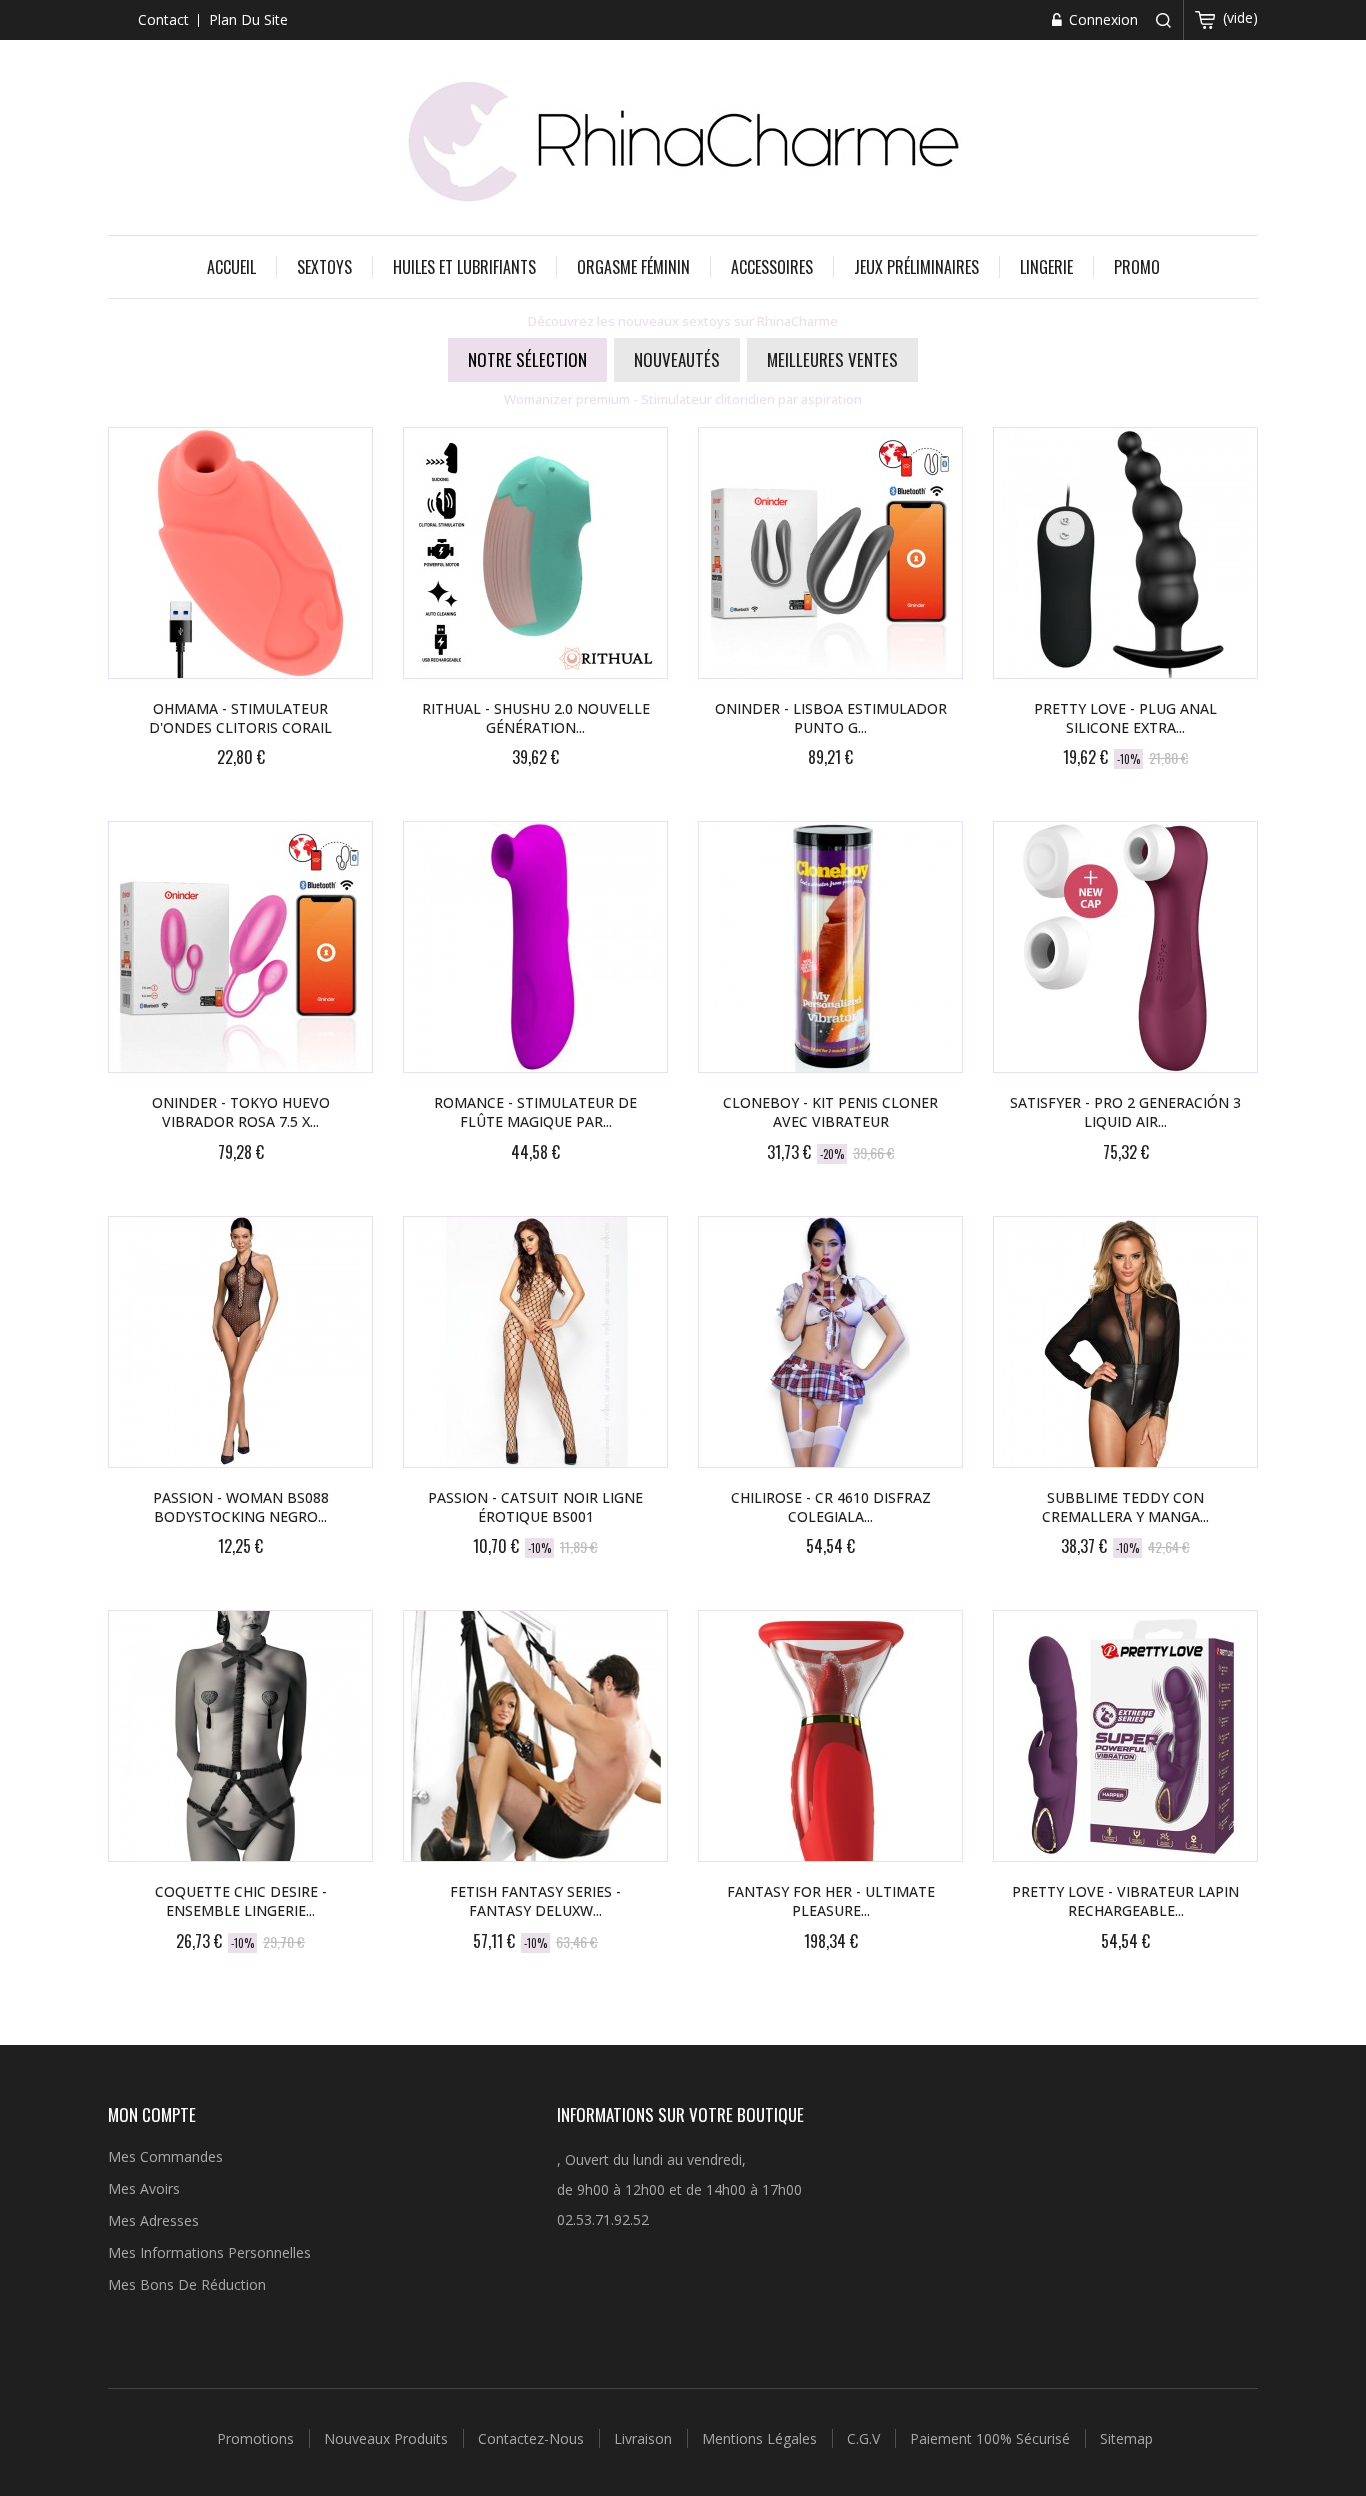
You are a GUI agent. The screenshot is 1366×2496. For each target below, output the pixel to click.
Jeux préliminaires (916, 267)
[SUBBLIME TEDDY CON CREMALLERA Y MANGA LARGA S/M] (1125, 1342)
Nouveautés (677, 359)
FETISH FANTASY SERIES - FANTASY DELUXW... (535, 1901)
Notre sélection (527, 359)
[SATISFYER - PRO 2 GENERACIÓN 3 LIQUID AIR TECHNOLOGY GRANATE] (1125, 947)
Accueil (231, 267)
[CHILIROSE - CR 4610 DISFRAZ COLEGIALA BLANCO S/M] (830, 1342)
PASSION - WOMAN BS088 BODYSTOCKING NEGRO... (241, 1507)
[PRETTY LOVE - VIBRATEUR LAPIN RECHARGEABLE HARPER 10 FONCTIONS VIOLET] (1125, 1736)
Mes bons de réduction (187, 2284)
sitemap (1126, 2438)
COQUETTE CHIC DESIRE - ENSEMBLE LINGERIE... (241, 1901)
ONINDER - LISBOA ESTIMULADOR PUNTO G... (831, 718)
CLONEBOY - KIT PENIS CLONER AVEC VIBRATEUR (830, 1112)
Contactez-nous (533, 2438)
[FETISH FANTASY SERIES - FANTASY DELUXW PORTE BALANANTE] (535, 1736)
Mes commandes (165, 2156)
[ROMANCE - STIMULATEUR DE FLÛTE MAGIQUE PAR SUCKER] (535, 947)
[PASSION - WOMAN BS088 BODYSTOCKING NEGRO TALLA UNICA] (240, 1342)
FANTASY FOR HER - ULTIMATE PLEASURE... (831, 1901)
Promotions (257, 2438)
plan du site (248, 19)
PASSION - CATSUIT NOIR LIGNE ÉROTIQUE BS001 (535, 1507)
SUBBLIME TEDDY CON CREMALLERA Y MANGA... (1125, 1507)
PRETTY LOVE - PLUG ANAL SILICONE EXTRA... (1125, 718)
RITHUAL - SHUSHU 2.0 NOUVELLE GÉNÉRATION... (536, 718)
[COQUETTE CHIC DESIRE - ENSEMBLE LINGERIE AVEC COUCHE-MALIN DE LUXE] (240, 1736)
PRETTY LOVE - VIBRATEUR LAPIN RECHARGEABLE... (1125, 1901)
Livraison (645, 2438)
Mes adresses (153, 2220)
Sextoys (324, 267)
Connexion (1101, 19)
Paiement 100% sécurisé (992, 2438)
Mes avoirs (144, 2188)
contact (163, 19)
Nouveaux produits (388, 2438)
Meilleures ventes (832, 359)
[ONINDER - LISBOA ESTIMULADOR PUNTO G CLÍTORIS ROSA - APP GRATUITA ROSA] (830, 553)
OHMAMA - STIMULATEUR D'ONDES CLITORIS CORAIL (240, 718)
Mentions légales (761, 2438)
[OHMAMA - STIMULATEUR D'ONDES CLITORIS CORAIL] (240, 553)
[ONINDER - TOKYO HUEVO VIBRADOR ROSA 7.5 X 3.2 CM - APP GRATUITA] (240, 947)
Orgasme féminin (633, 267)
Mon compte (152, 2114)
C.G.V (865, 2438)
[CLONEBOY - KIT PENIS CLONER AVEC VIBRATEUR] (830, 947)
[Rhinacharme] (683, 139)
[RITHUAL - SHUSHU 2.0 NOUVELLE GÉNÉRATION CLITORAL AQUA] (535, 553)
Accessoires (772, 267)
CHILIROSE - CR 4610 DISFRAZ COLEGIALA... (831, 1507)
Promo (1137, 267)
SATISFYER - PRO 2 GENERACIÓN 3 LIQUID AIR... (1125, 1112)
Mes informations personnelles (209, 2252)
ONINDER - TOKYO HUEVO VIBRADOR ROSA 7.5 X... (241, 1112)
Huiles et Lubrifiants (464, 267)
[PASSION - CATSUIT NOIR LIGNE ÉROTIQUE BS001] (535, 1342)
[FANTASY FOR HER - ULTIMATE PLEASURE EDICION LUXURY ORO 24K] (830, 1736)
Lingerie (1046, 267)
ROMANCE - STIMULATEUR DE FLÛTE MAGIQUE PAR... (535, 1112)
